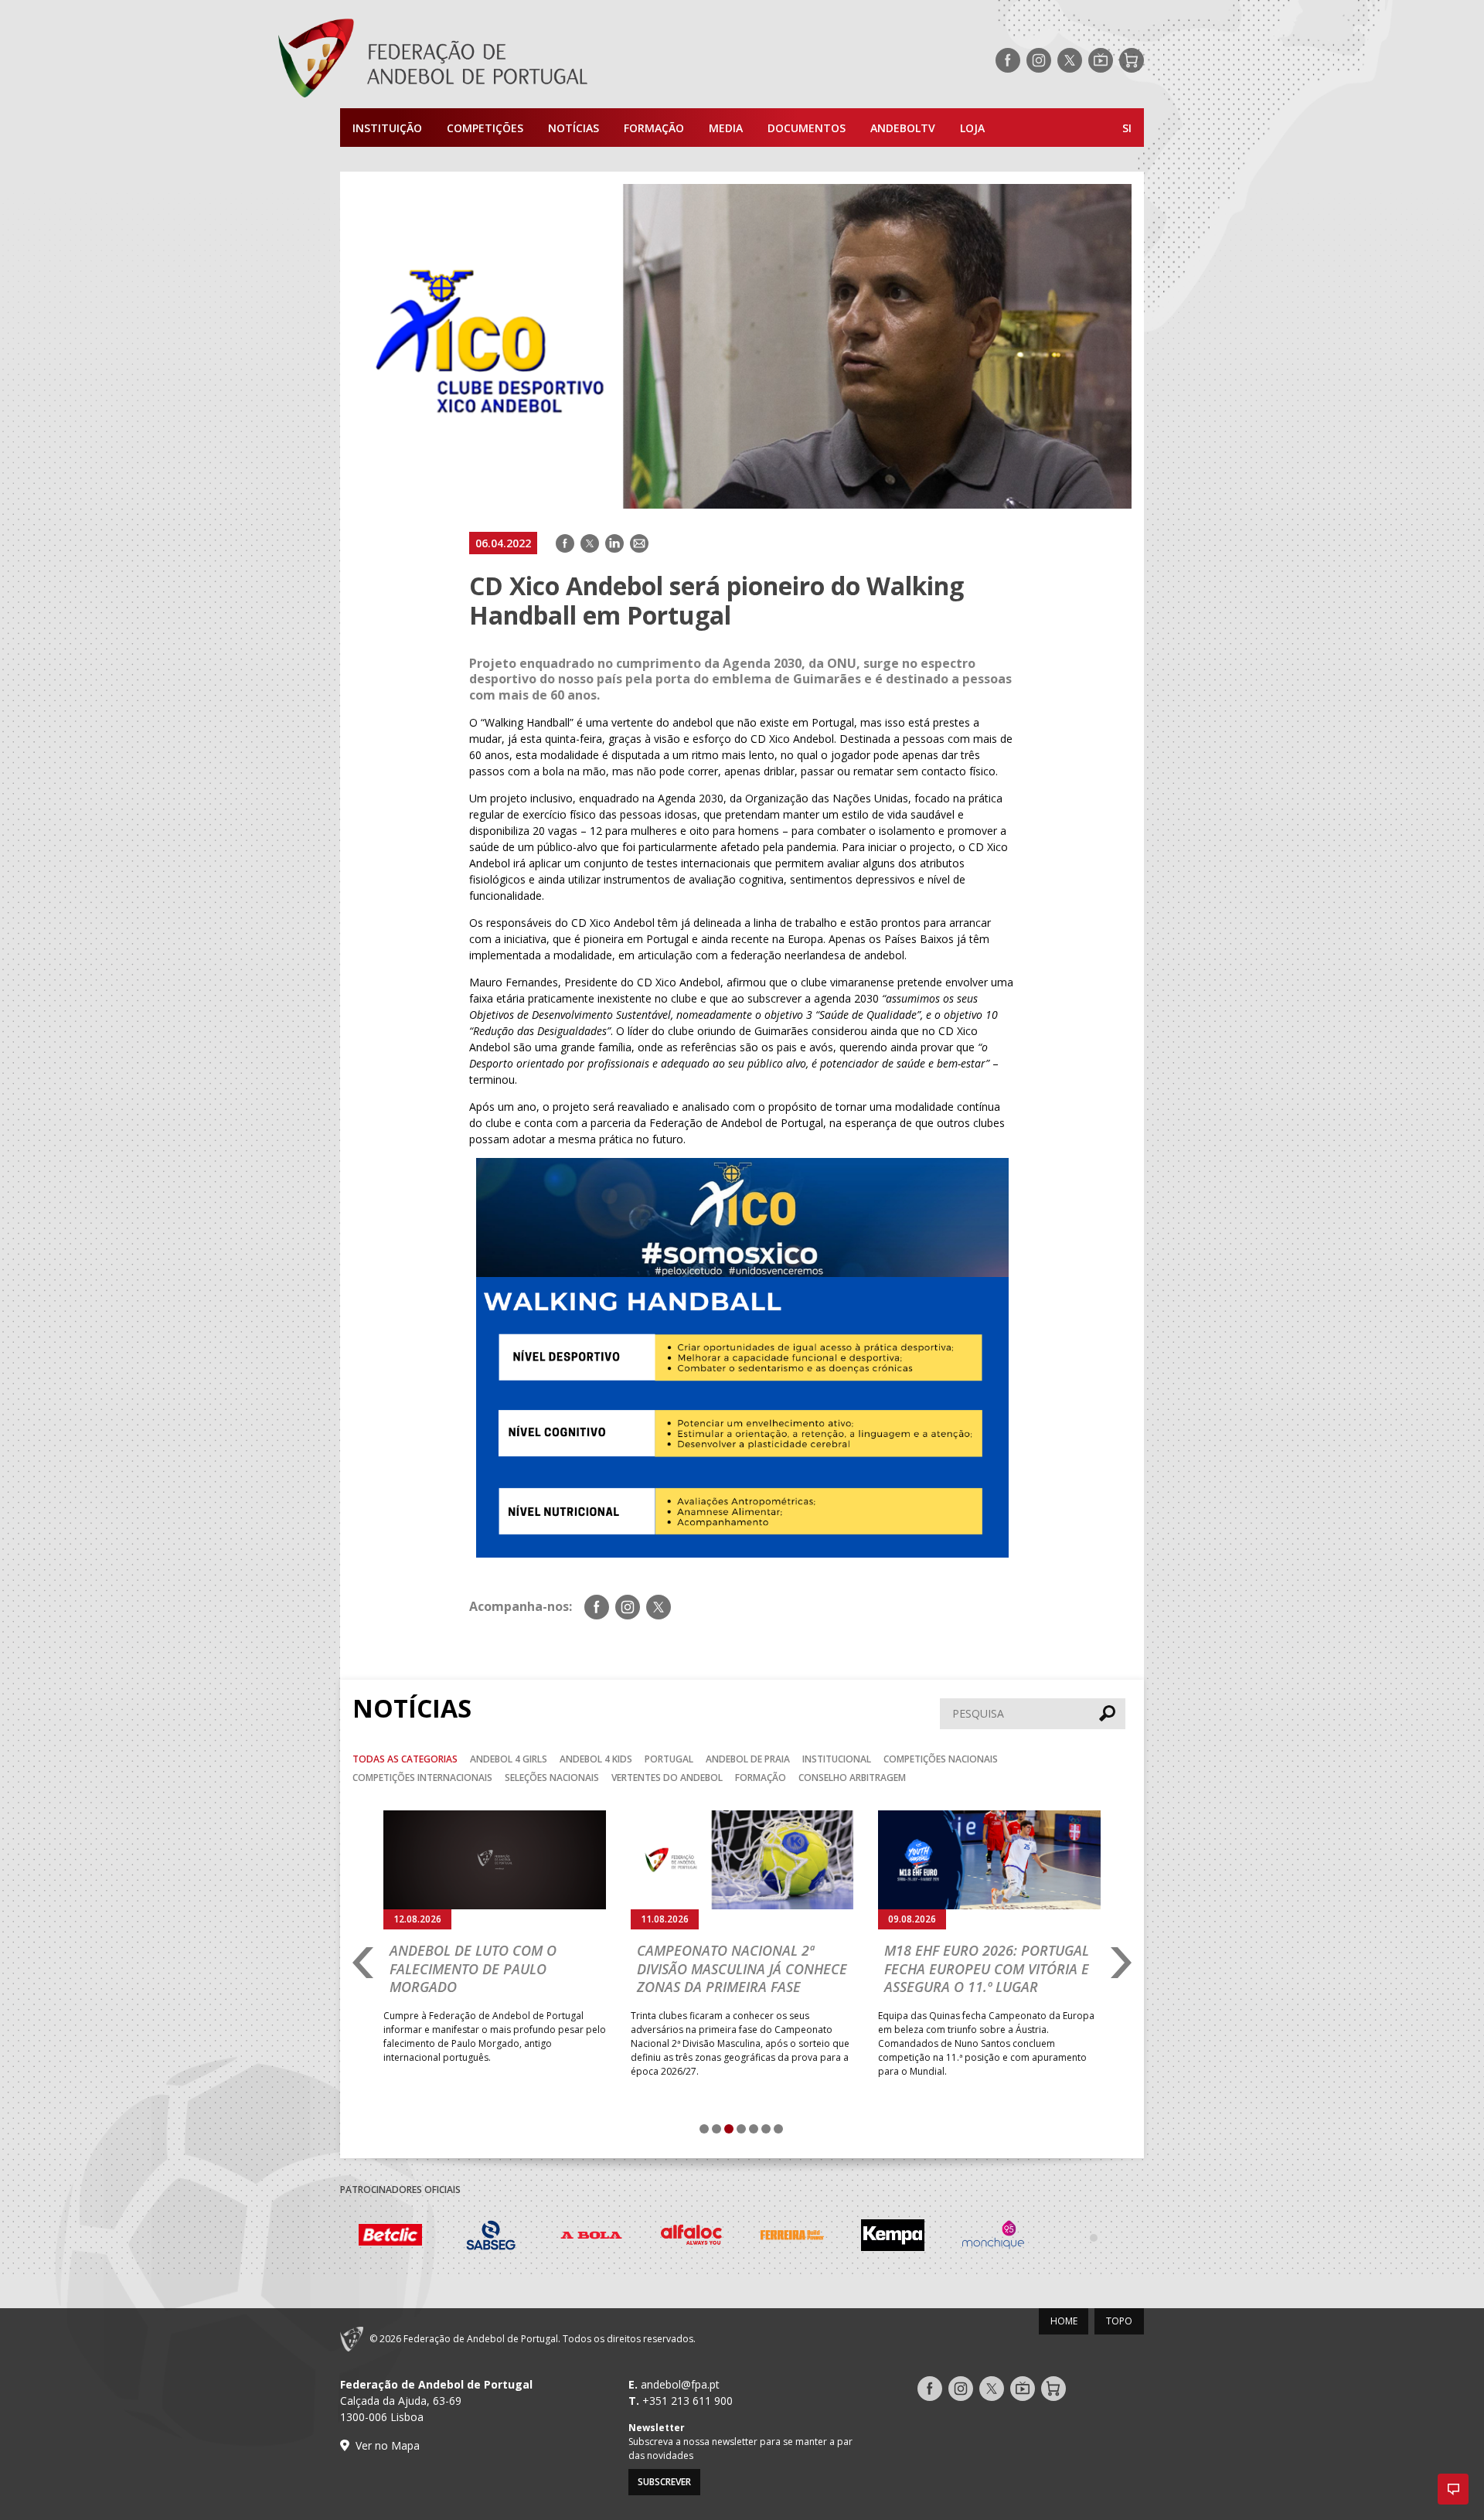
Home (1064, 2321)
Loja (972, 128)
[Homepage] (495, 60)
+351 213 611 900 (688, 2401)
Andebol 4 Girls (509, 1759)
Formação (654, 128)
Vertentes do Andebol (667, 1778)
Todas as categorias (405, 1759)
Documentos (807, 128)
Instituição (387, 128)
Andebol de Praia (748, 1759)
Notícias (574, 128)
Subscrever (664, 2482)
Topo (1119, 2321)
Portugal (669, 1759)
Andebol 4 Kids (596, 1759)
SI (1127, 128)
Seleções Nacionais (552, 1778)
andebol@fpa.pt (680, 2384)
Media (726, 128)
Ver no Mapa (388, 2445)
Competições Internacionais (422, 1778)
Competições (485, 128)
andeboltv (903, 128)
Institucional (837, 1759)
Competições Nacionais (941, 1759)
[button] (1453, 2489)
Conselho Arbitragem (852, 1778)
